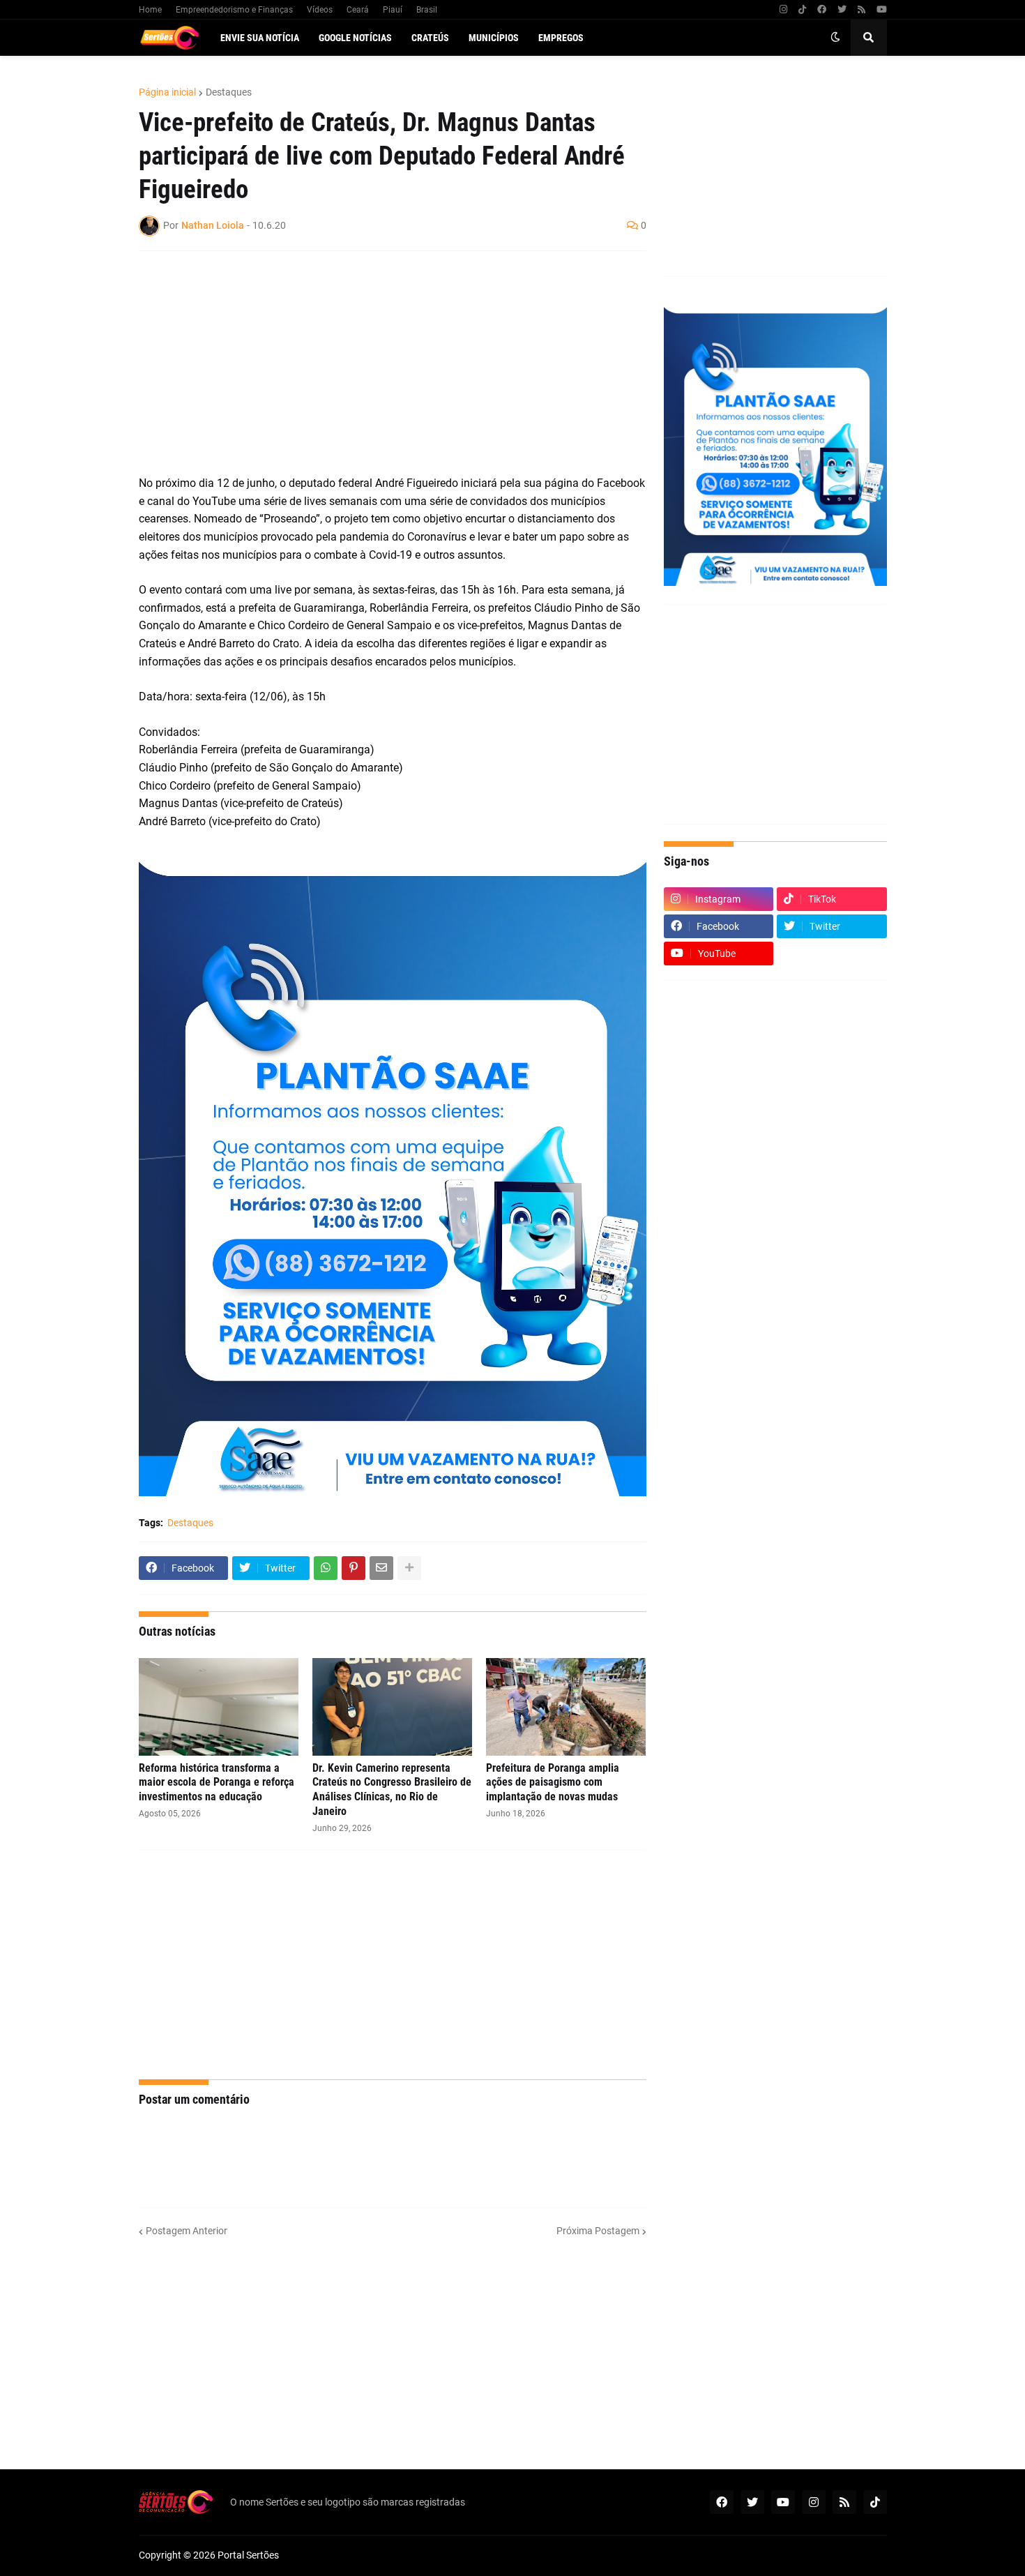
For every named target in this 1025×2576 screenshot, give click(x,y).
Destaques (229, 92)
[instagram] (783, 10)
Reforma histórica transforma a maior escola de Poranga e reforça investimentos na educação (217, 1783)
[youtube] (882, 10)
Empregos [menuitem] (561, 38)
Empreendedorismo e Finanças (234, 10)
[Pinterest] (354, 1568)
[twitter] (842, 10)
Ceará (358, 10)
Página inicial (167, 92)
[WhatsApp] (326, 1568)
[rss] (861, 10)
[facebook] (822, 10)
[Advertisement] (379, 363)
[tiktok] (802, 10)
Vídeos (320, 10)
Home (150, 10)
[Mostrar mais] (409, 1568)
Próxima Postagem (598, 2231)
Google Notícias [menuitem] (355, 38)
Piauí (393, 10)
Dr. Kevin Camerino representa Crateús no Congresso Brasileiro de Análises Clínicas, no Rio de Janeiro (392, 1790)
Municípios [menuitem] (494, 38)
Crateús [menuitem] (430, 38)
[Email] (381, 1568)
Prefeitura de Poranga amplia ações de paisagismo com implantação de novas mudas (553, 1783)
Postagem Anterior (187, 2231)
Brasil (427, 10)
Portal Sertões (248, 2555)
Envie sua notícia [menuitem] (260, 38)
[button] (835, 38)
